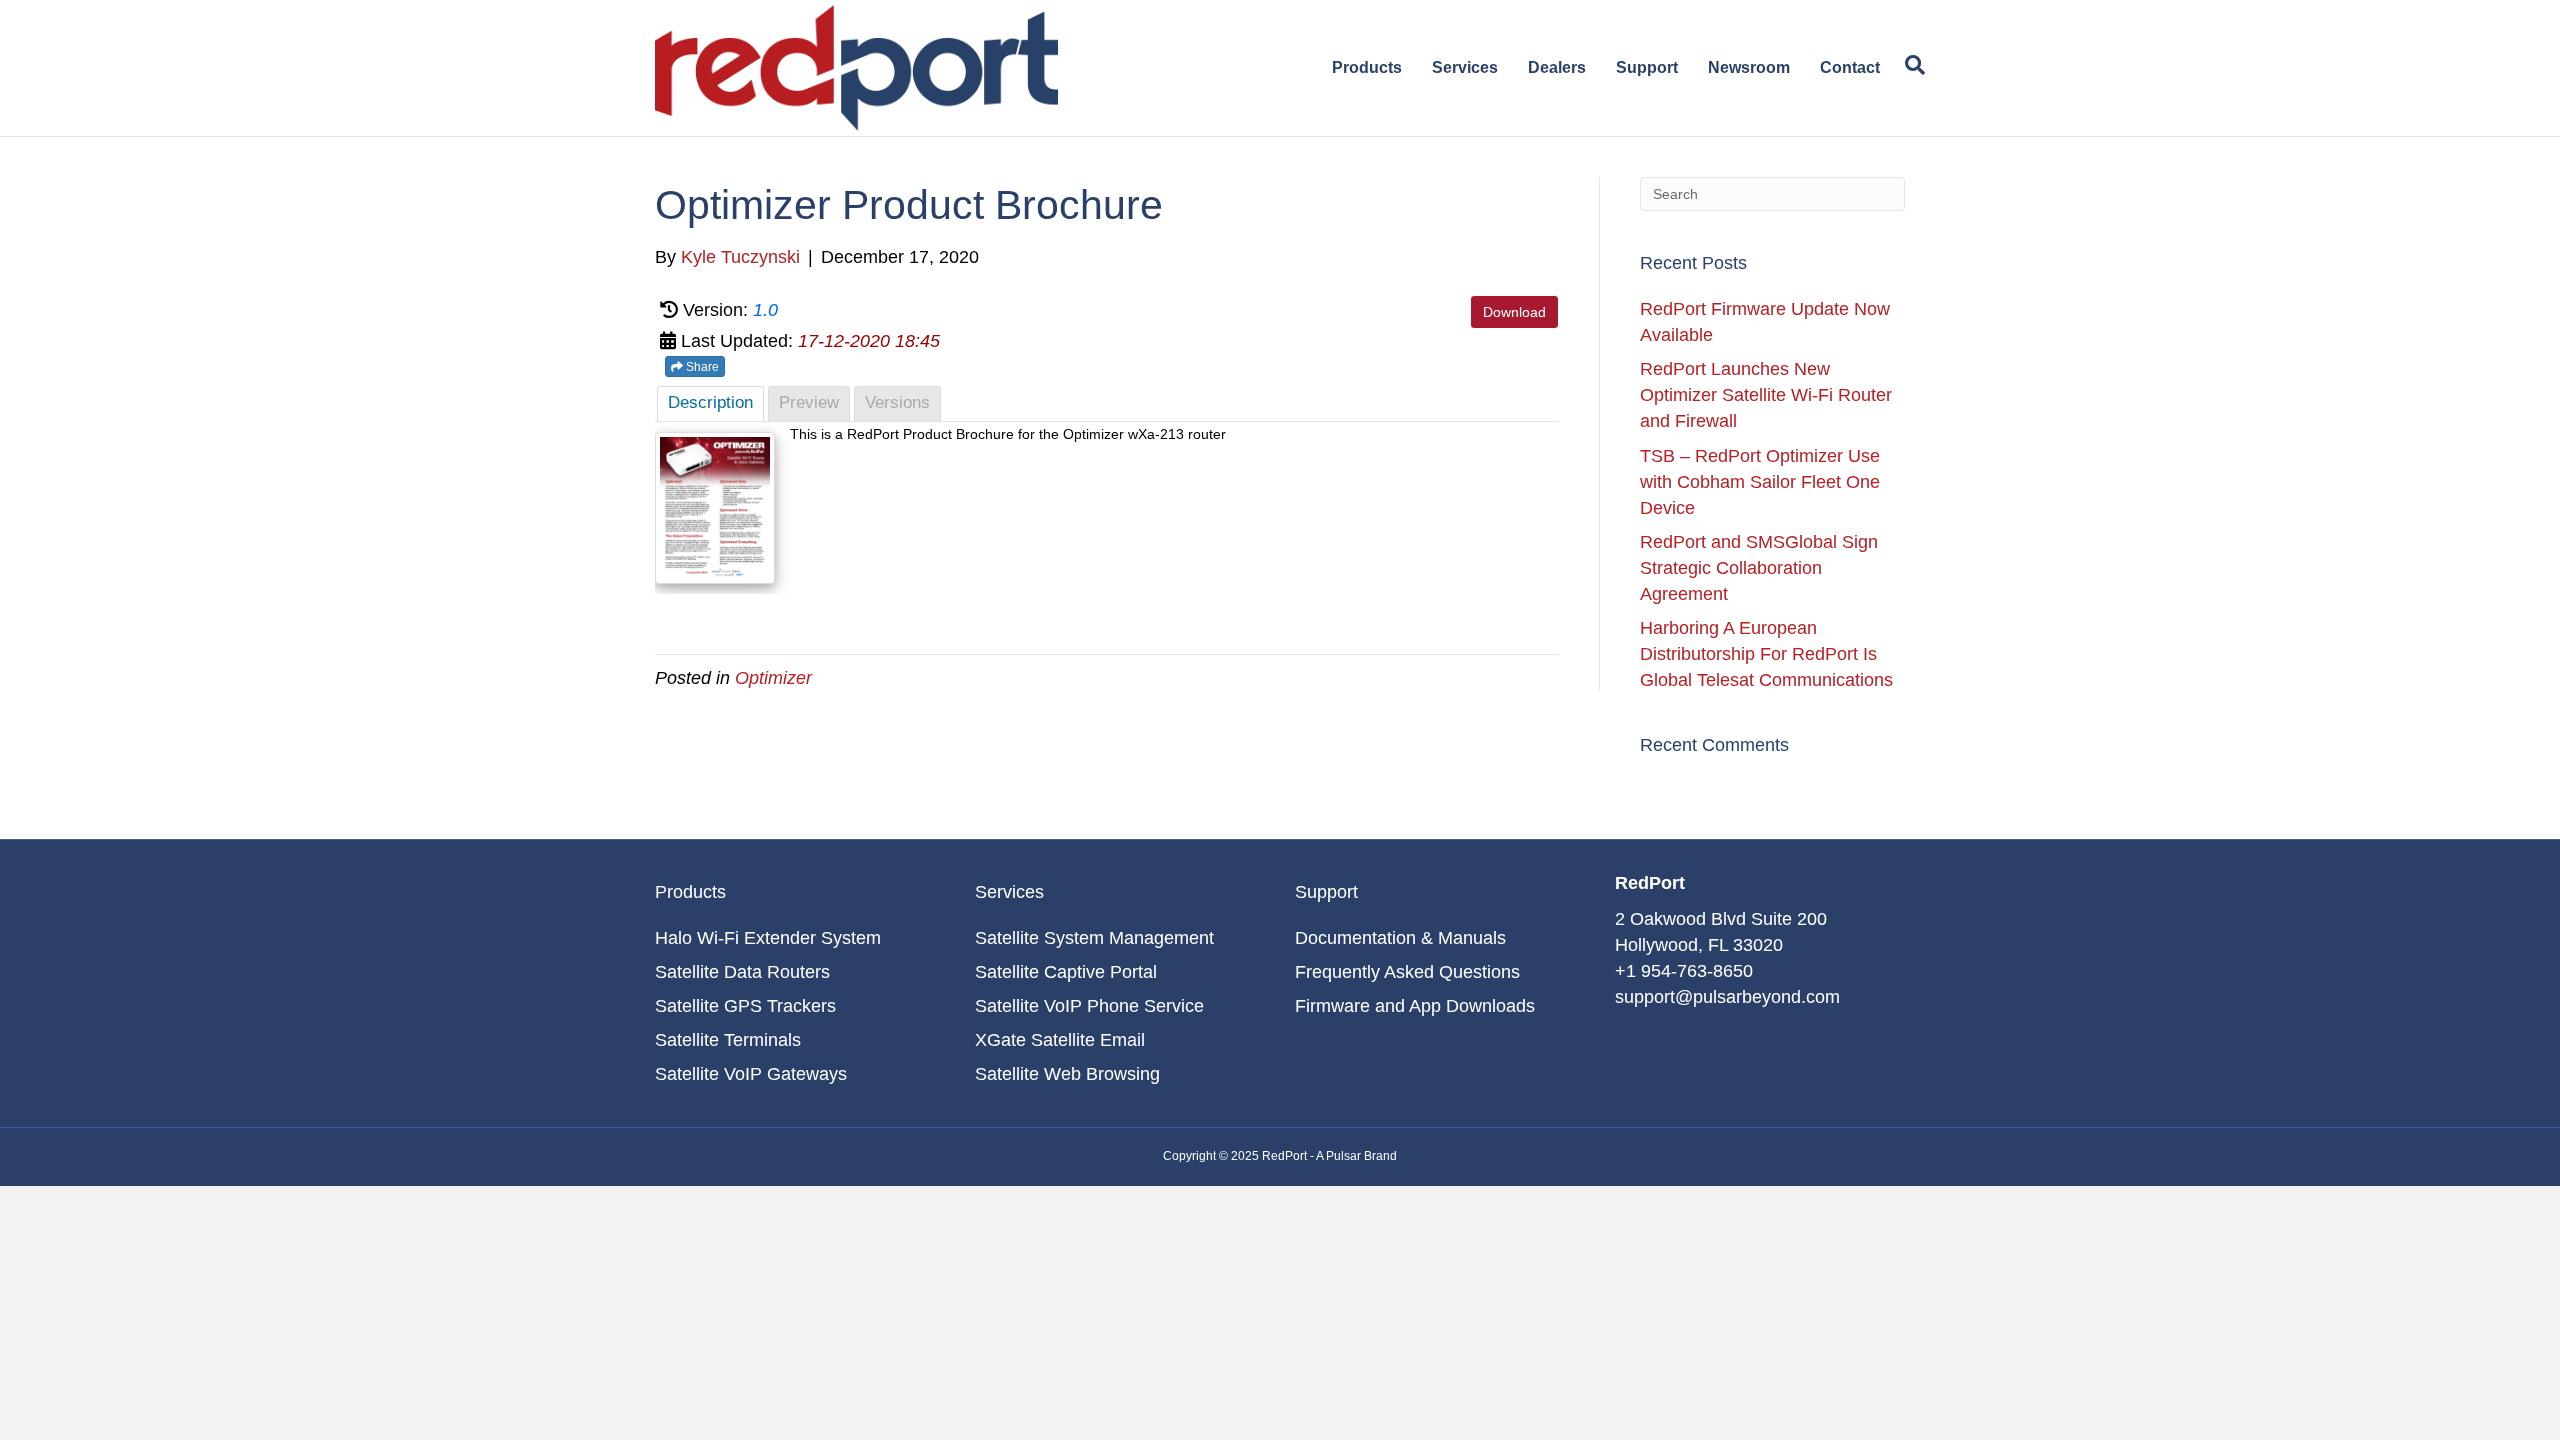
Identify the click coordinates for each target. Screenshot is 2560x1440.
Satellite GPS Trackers (745, 1006)
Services (1465, 67)
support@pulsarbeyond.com (1727, 997)
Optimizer (773, 678)
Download (1514, 312)
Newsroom (1749, 67)
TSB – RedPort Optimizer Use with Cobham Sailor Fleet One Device (1760, 482)
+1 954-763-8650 (1684, 971)
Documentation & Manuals (1400, 938)
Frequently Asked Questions (1407, 972)
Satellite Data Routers (742, 972)
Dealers (1557, 67)
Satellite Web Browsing (1067, 1074)
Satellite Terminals (728, 1040)
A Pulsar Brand (1356, 1156)
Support (1647, 67)
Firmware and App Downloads (1415, 1006)
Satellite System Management (1094, 938)
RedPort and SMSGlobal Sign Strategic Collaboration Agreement (1759, 568)
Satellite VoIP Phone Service (1089, 1006)
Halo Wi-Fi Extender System (768, 938)
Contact (1850, 67)
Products (1367, 67)
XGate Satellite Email (1060, 1040)
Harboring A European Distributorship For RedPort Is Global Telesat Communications (1766, 654)
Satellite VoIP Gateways (751, 1074)
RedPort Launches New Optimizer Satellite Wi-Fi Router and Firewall (1766, 395)
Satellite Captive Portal (1066, 972)
